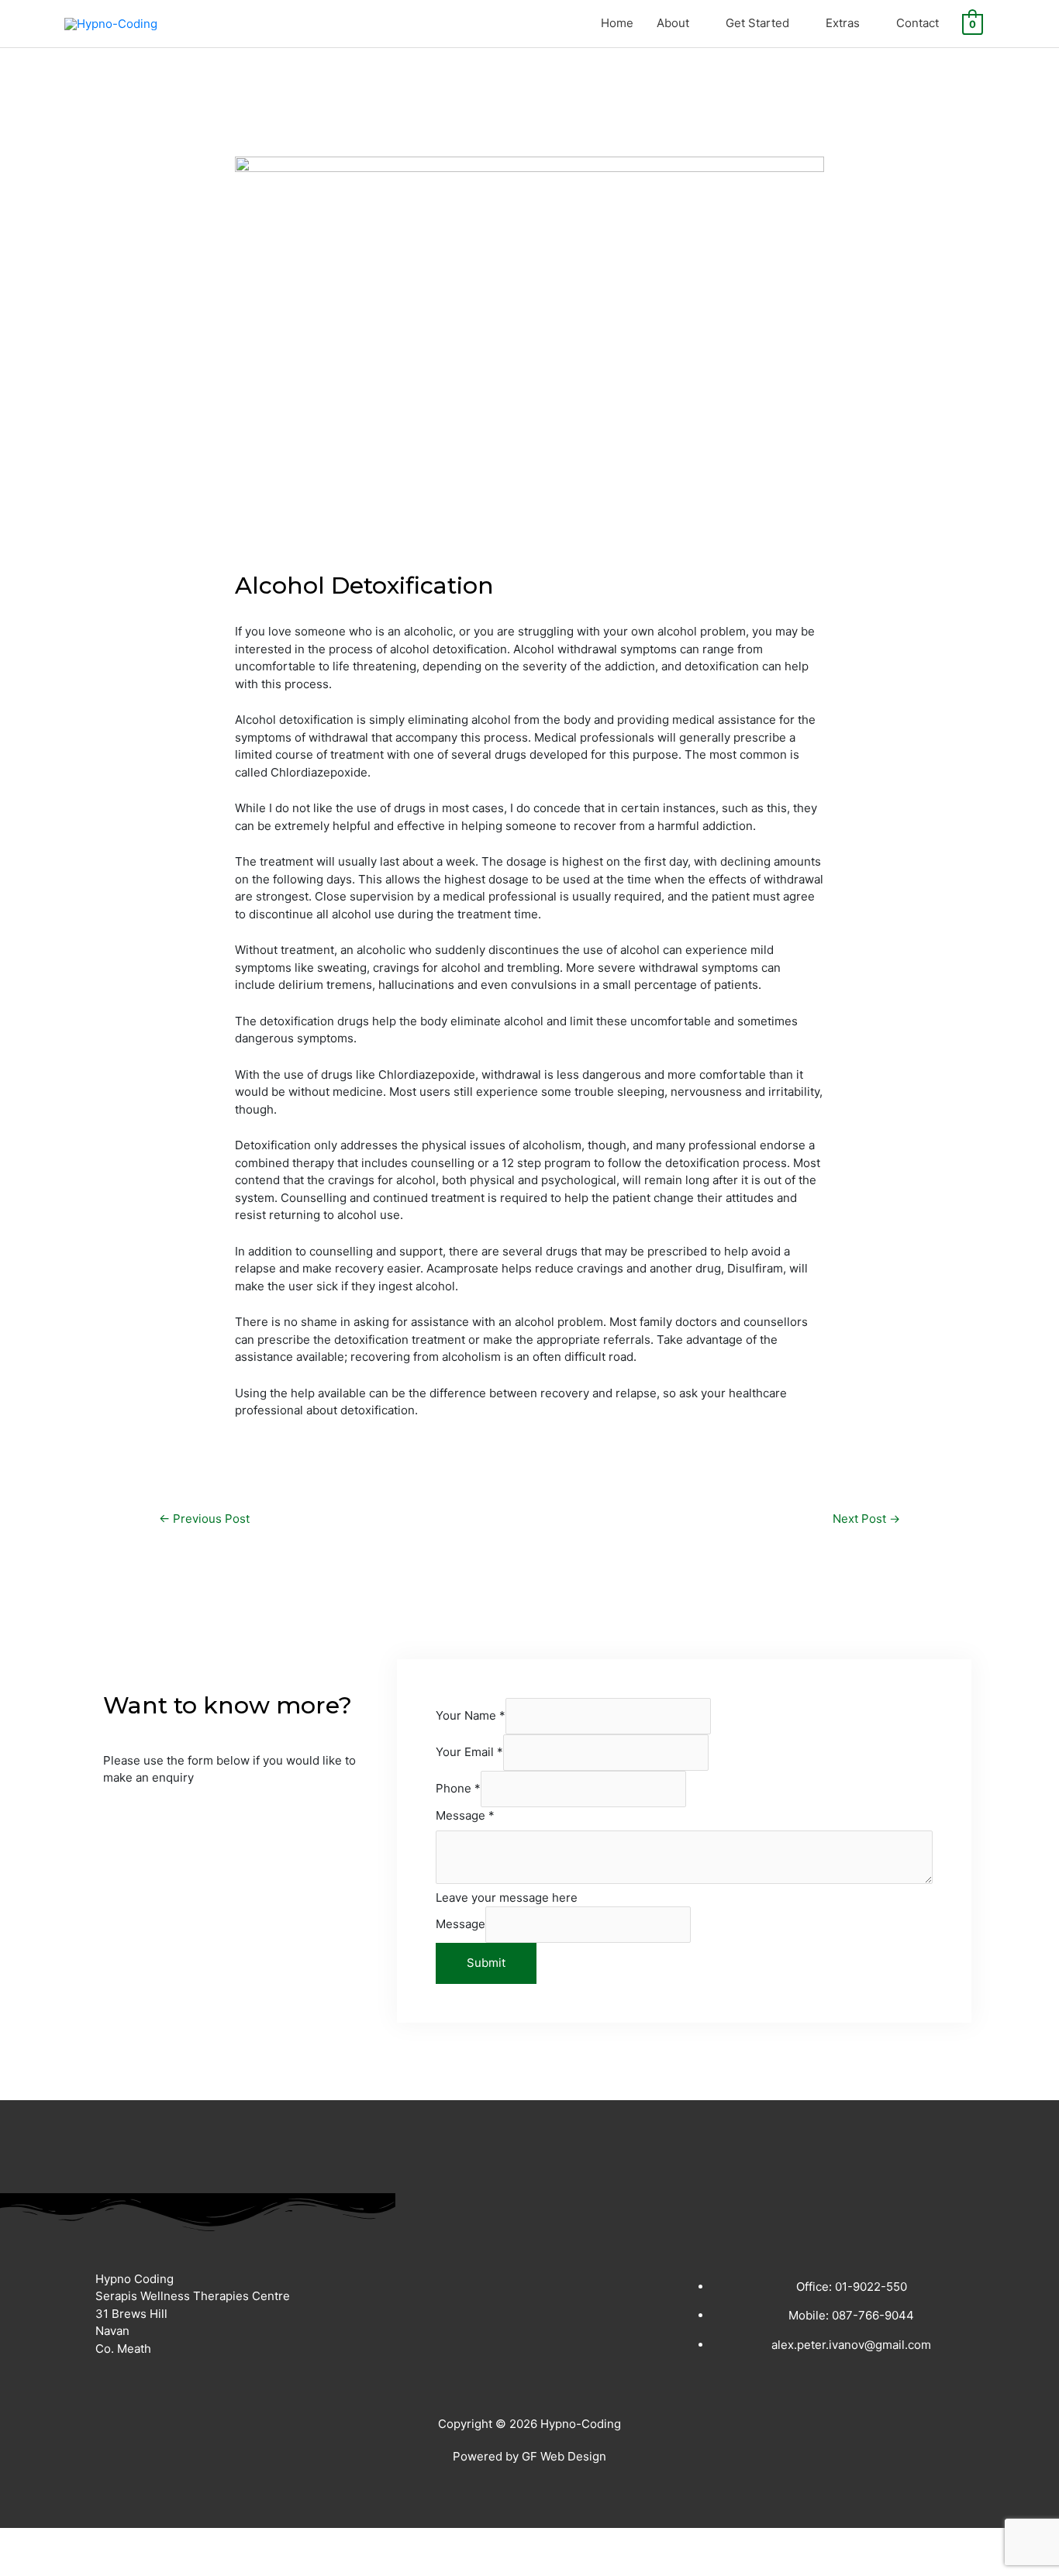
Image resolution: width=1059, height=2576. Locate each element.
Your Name (471, 1715)
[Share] (161, 2540)
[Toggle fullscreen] (96, 2540)
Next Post (866, 1519)
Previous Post (204, 1519)
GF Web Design (564, 2456)
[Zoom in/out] (31, 2540)
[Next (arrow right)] (96, 2564)
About (673, 23)
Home (617, 23)
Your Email (469, 1752)
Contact (918, 23)
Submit (486, 1963)
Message (465, 1815)
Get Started (757, 23)
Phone (458, 1788)
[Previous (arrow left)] (31, 2564)
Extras (843, 23)
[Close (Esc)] (226, 2540)
